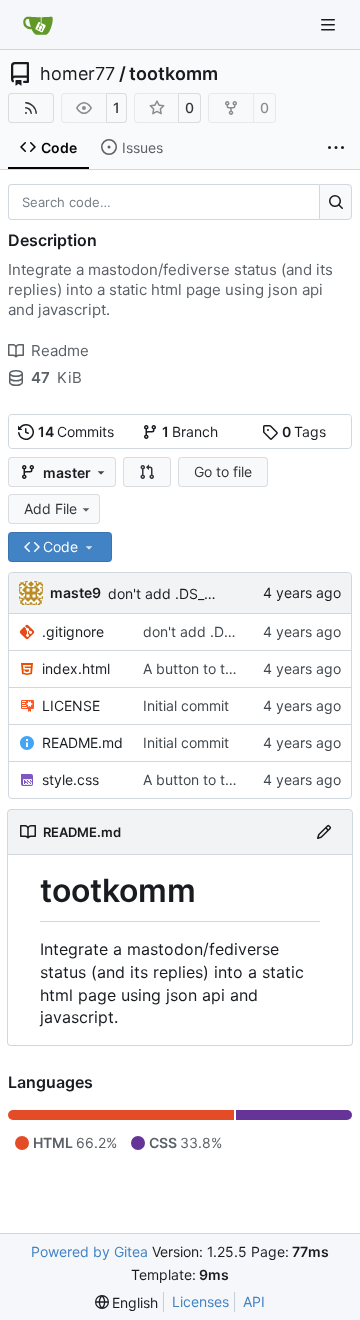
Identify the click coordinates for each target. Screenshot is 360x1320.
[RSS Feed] (31, 108)
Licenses (200, 1301)
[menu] (127, 1302)
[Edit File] (324, 832)
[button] (147, 472)
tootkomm (173, 74)
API (254, 1301)
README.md (82, 742)
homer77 (77, 74)
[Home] (38, 25)
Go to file (223, 471)
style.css (70, 779)
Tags (304, 431)
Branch (190, 431)
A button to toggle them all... (236, 668)
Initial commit (186, 705)
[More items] (336, 148)
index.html (76, 668)
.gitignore (73, 631)
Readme (60, 350)
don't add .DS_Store (173, 593)
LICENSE (71, 705)
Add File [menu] (50, 508)
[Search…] (335, 202)
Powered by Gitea (89, 1251)
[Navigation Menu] (330, 24)
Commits (76, 431)
